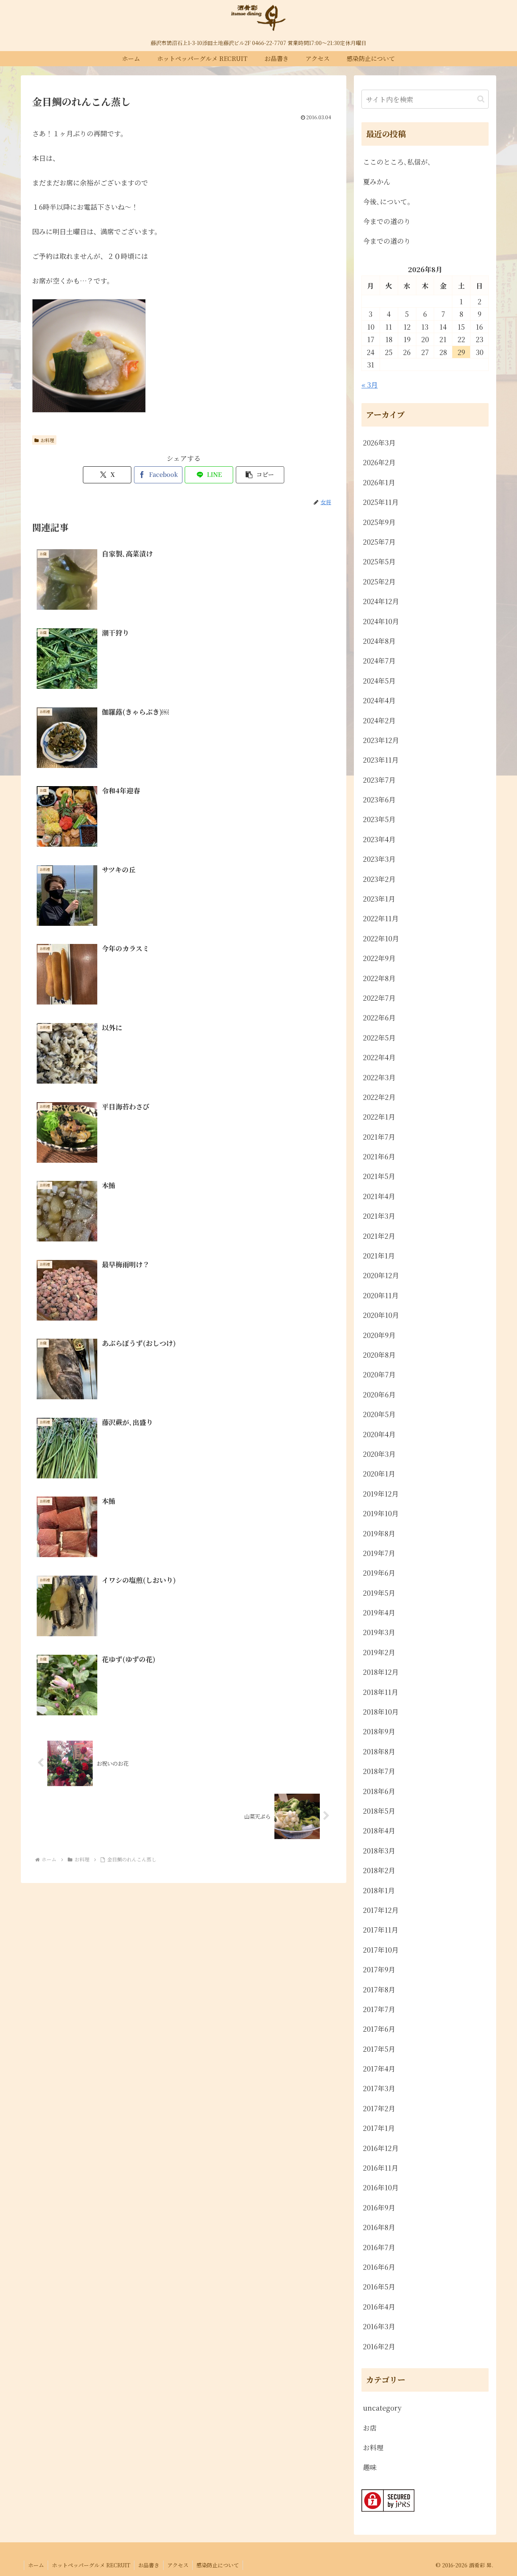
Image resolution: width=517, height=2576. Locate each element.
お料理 (47, 440)
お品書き (149, 2565)
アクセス (178, 2565)
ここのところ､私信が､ (397, 162)
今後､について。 (389, 201)
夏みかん (377, 181)
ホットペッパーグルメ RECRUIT (91, 2565)
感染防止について (218, 2565)
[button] (260, 475)
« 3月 (370, 385)
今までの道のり (387, 221)
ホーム (36, 2565)
